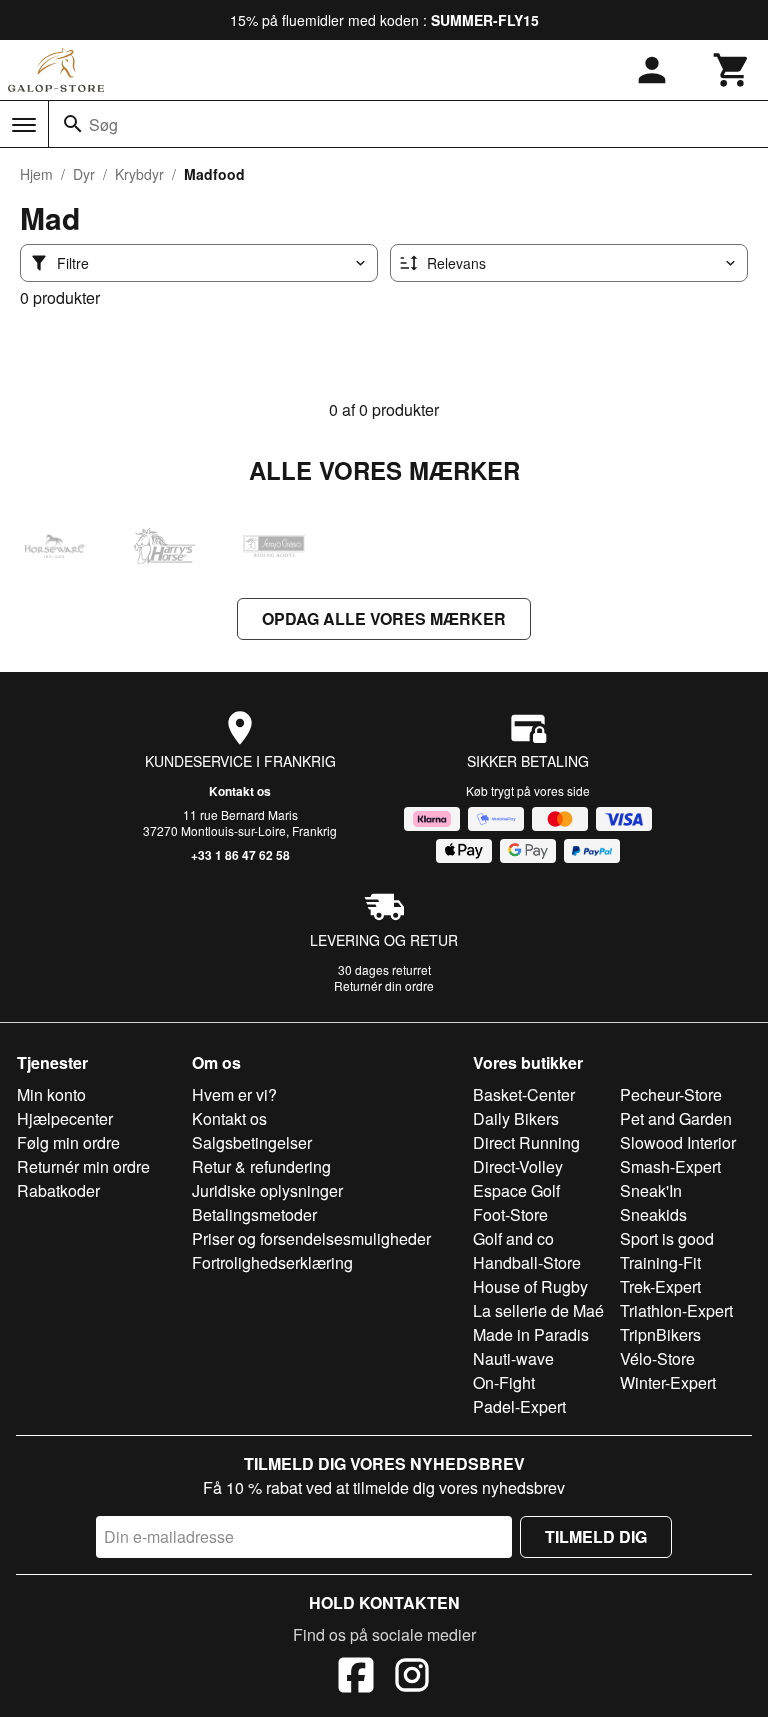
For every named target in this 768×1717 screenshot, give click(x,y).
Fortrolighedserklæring (272, 1262)
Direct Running (526, 1142)
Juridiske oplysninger (267, 1190)
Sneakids (653, 1214)
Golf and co (513, 1238)
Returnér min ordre (83, 1166)
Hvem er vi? (234, 1094)
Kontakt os (240, 791)
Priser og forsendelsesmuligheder (311, 1238)
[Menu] (24, 125)
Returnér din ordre (384, 985)
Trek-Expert (660, 1286)
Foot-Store (510, 1214)
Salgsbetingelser (252, 1142)
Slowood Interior (678, 1142)
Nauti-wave (513, 1358)
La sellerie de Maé (538, 1310)
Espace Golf (516, 1190)
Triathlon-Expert (676, 1310)
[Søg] (73, 124)
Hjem (36, 174)
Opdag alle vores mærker (384, 618)
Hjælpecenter (65, 1118)
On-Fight (504, 1382)
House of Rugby (530, 1286)
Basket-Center (524, 1094)
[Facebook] (356, 1678)
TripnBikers (660, 1334)
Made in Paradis (531, 1334)
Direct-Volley (518, 1166)
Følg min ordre (68, 1142)
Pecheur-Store (671, 1094)
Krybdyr (139, 174)
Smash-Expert (670, 1166)
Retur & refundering (261, 1166)
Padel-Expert (519, 1406)
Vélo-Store (657, 1358)
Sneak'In (651, 1190)
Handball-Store (527, 1262)
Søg (103, 124)
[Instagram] (412, 1678)
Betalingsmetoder (254, 1214)
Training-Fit (660, 1262)
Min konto (51, 1094)
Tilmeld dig (596, 1536)
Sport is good (667, 1238)
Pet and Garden (676, 1118)
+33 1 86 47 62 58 (240, 855)
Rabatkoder (58, 1190)
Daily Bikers (516, 1118)
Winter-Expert (668, 1382)
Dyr (84, 174)
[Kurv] (732, 70)
